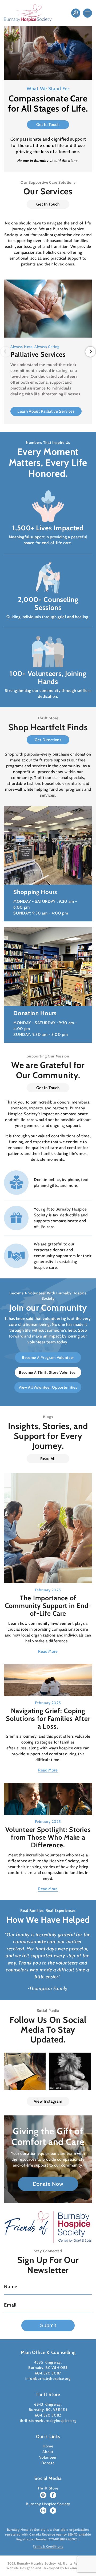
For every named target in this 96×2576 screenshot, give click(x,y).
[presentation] (6, 352)
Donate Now (76, 13)
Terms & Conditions (48, 2546)
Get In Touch (48, 125)
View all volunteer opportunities (48, 1387)
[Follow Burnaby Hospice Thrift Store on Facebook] (53, 2495)
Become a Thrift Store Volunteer (48, 1372)
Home (48, 2446)
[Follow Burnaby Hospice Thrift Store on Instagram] (43, 2495)
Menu (87, 13)
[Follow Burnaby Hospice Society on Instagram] (43, 2511)
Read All (48, 1459)
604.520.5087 (48, 2373)
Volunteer (48, 2457)
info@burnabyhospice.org (48, 2378)
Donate (48, 2463)
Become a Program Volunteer (48, 1357)
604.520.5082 (48, 2415)
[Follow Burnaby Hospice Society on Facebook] (53, 2511)
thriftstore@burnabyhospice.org (48, 2421)
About (48, 2452)
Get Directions (48, 740)
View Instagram (48, 2101)
